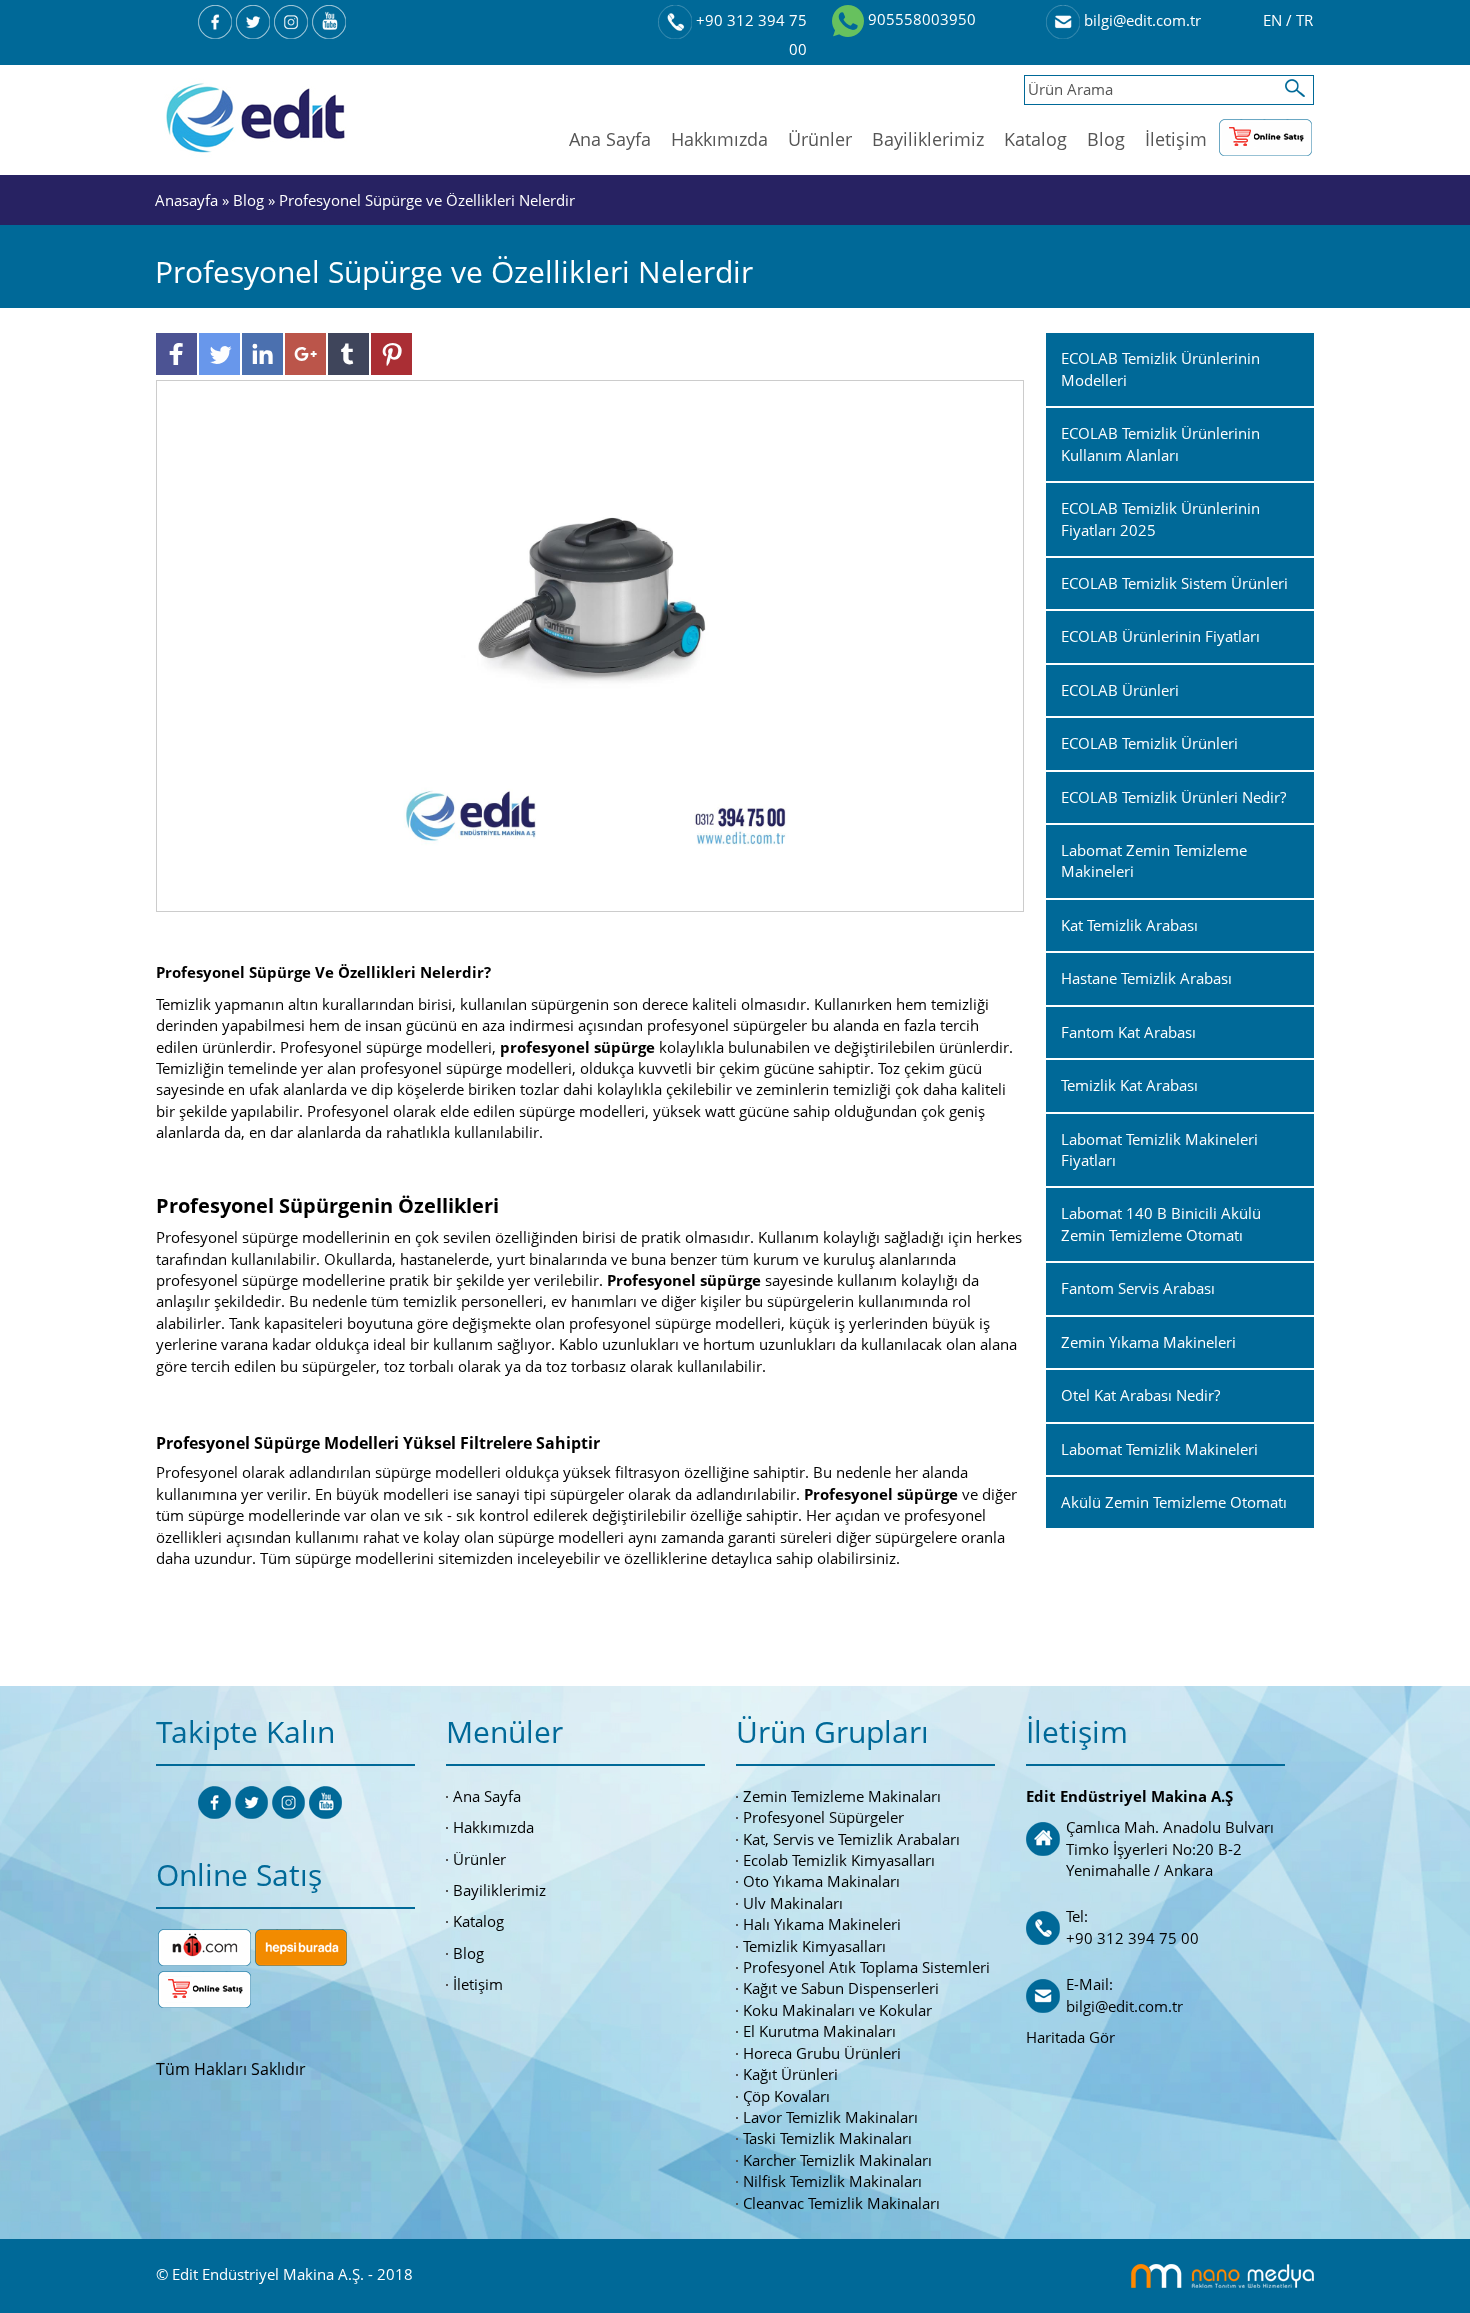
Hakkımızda (719, 139)
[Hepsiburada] (301, 1945)
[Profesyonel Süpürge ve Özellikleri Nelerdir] (590, 644)
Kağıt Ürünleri (790, 2074)
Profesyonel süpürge (684, 1280)
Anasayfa (188, 200)
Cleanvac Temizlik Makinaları (841, 2203)
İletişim (1176, 139)
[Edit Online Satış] (1265, 133)
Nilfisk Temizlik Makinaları (832, 2181)
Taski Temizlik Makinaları (827, 2138)
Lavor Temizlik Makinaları (830, 2117)
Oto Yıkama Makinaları (821, 1881)
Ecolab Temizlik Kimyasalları (839, 1860)
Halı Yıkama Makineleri (822, 1924)
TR (1304, 20)
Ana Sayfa (610, 139)
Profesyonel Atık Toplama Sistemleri (866, 1967)
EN (1274, 20)
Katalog (1035, 139)
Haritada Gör (1070, 2037)
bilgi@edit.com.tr (1140, 20)
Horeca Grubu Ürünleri (822, 2053)
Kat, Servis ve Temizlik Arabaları (851, 1839)
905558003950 (920, 19)
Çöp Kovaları (786, 2096)
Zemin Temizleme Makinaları (842, 1796)
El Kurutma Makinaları (819, 2031)
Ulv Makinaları (793, 1903)
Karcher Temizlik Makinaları (837, 2160)
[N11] (204, 1945)
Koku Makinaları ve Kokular (837, 2010)
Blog (1106, 139)
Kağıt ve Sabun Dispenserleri (841, 1988)
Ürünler (820, 139)
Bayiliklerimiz (928, 139)
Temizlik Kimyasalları (814, 1946)
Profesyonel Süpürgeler (823, 1817)
